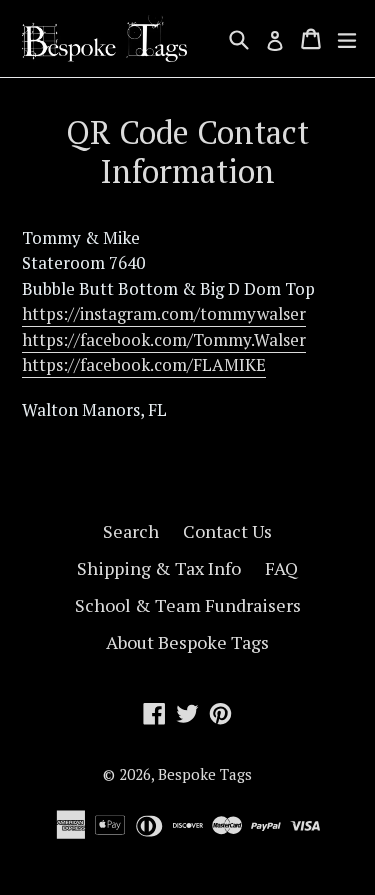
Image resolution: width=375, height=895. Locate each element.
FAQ (281, 568)
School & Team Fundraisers (188, 605)
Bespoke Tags (205, 774)
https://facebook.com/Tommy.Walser (164, 339)
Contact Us (227, 531)
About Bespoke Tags (187, 642)
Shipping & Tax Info (159, 568)
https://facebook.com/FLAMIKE (144, 364)
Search (131, 531)
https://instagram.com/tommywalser (164, 313)
